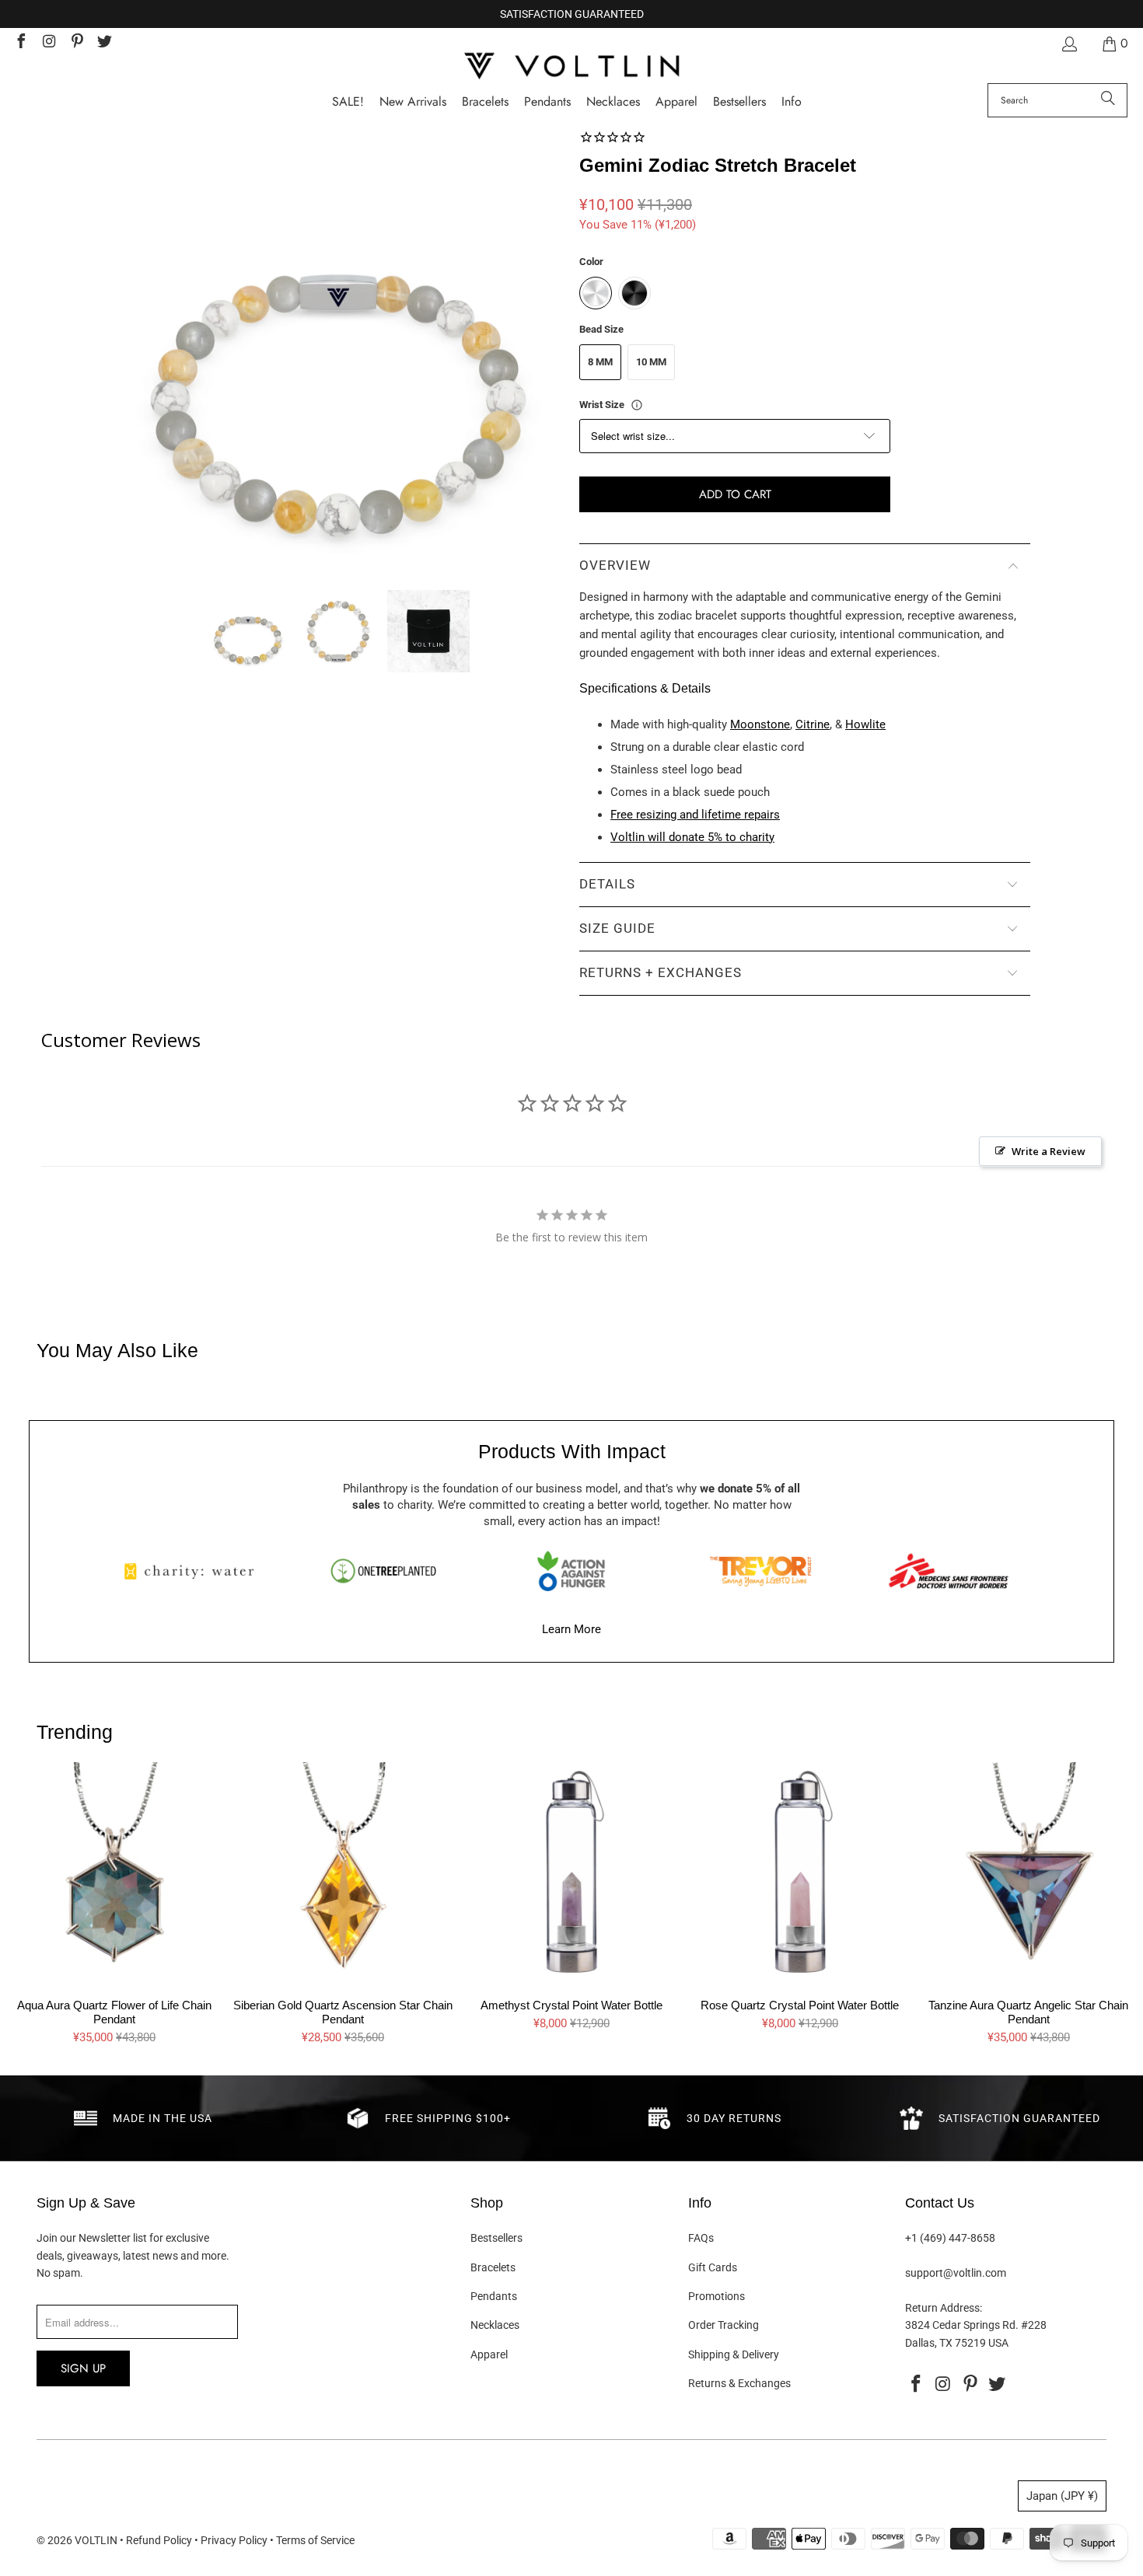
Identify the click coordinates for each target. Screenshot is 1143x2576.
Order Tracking (724, 2325)
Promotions (717, 2296)
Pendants (494, 2296)
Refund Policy (159, 2540)
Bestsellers (496, 2238)
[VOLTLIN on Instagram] (48, 43)
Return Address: (944, 2308)
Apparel (489, 2354)
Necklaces (495, 2325)
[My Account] (1068, 44)
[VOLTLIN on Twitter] (104, 43)
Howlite (865, 724)
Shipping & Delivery (734, 2354)
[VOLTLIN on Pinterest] (76, 43)
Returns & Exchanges (739, 2383)
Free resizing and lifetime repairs (695, 815)
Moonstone (760, 724)
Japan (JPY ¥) (1062, 2496)
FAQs (701, 2238)
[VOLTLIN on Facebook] (20, 43)
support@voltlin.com (956, 2273)
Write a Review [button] (1049, 1151)
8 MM (600, 362)
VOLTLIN (96, 2540)
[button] (792, 102)
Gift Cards (713, 2267)
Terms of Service (315, 2540)
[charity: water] (194, 1571)
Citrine (813, 724)
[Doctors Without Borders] (949, 1571)
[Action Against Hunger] (571, 1571)
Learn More (571, 1629)
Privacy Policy (234, 2540)
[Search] (1108, 100)
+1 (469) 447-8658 (950, 2238)
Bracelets (493, 2267)
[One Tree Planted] (383, 1571)
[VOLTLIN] (571, 67)
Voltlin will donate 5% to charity (692, 837)
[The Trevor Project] (760, 1571)
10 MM (651, 362)
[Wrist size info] (637, 405)
